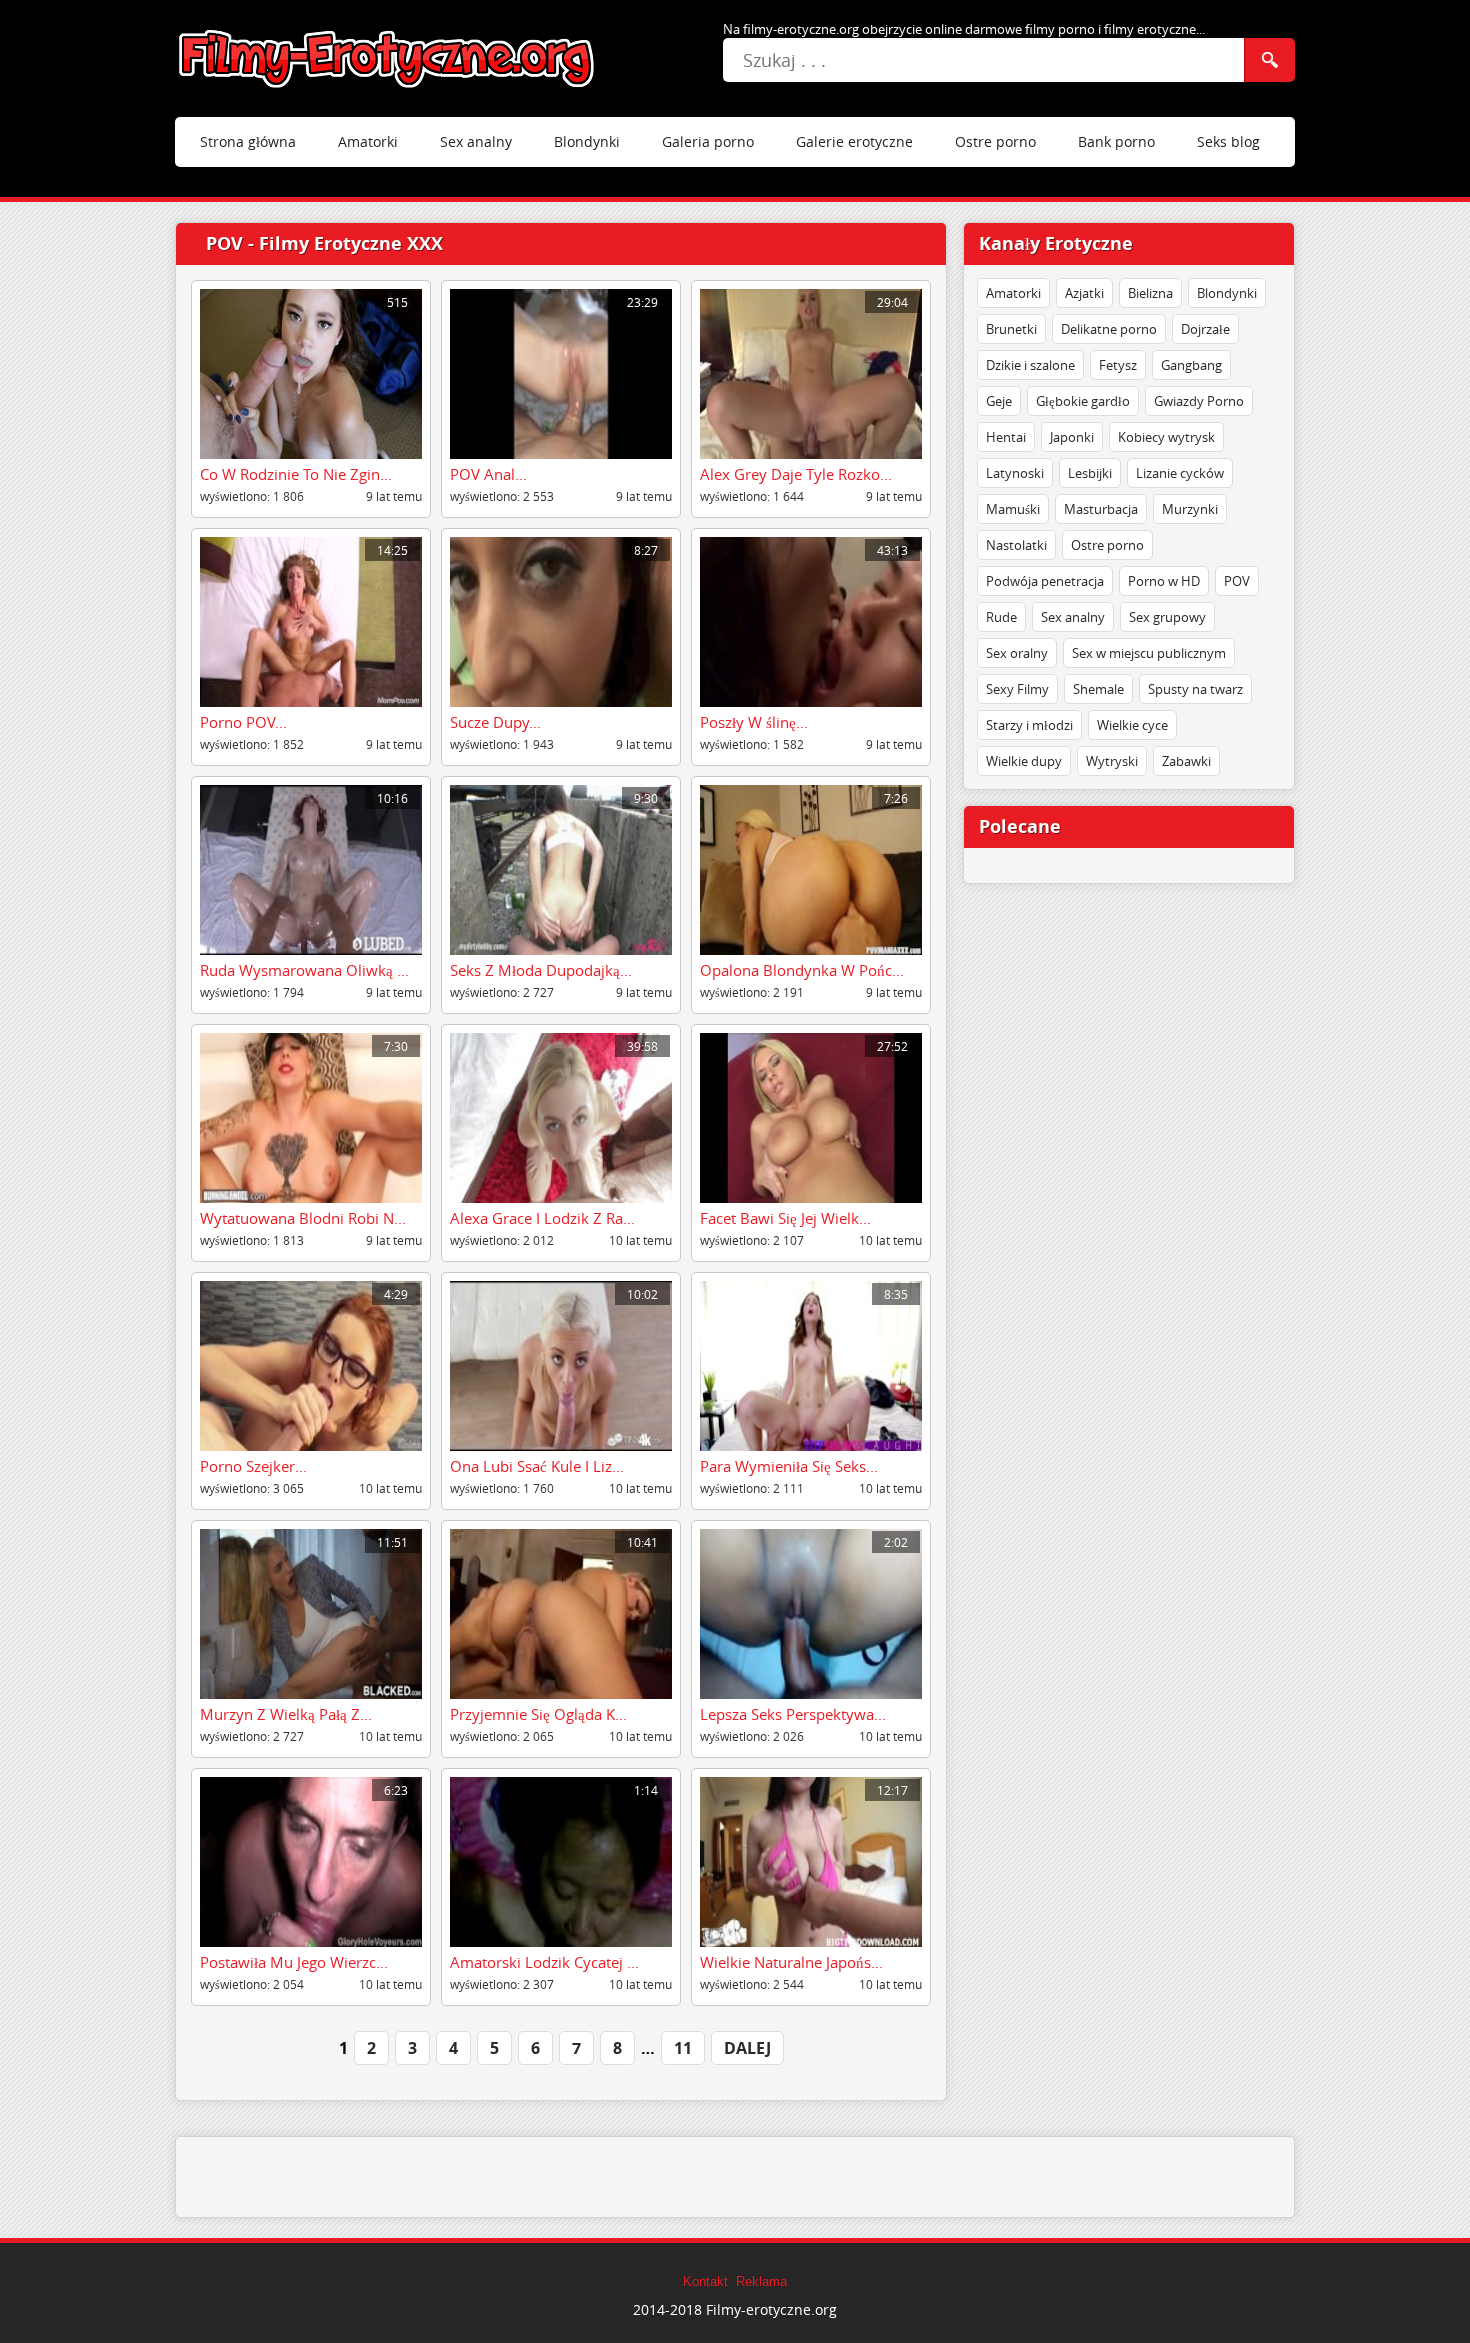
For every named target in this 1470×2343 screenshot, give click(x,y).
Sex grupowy (1167, 617)
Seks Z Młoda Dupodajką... (541, 970)
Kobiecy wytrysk (1166, 437)
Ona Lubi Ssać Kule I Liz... (537, 1466)
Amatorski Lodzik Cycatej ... (544, 1962)
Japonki (1072, 437)
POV (1237, 581)
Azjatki (1084, 293)
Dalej (747, 2048)
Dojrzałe (1205, 329)
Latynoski (1015, 473)
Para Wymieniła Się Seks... (789, 1466)
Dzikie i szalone (1030, 365)
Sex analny (476, 141)
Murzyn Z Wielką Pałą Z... (286, 1714)
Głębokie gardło (1083, 401)
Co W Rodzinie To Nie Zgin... (296, 474)
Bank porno (1116, 141)
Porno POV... (243, 722)
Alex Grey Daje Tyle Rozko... (796, 474)
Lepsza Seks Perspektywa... (793, 1714)
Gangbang (1191, 365)
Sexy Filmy (1017, 689)
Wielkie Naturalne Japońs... (791, 1962)
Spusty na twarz (1195, 689)
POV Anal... (488, 474)
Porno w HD (1164, 581)
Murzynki (1190, 509)
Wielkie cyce (1132, 725)
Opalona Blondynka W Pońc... (802, 970)
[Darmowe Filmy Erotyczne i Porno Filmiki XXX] (387, 59)
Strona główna (248, 141)
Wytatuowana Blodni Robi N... (303, 1218)
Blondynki (587, 141)
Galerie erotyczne (854, 141)
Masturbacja (1101, 509)
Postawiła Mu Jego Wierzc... (294, 1962)
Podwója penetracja (1045, 581)
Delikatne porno (1109, 329)
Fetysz (1118, 365)
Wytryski (1112, 761)
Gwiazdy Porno (1199, 401)
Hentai (1006, 437)
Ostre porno (995, 141)
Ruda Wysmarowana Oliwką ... (304, 970)
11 (683, 2048)
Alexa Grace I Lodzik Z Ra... (542, 1218)
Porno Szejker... (253, 1466)
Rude (1001, 617)
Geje (999, 401)
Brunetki (1011, 329)
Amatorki (368, 141)
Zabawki (1186, 761)
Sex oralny (1017, 653)
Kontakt (705, 2282)
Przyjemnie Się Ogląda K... (538, 1714)
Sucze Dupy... (495, 722)
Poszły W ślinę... (754, 722)
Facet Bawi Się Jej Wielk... (785, 1218)
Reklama (761, 2282)
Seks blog (1228, 141)
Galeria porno (708, 141)
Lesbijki (1090, 473)
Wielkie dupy (1024, 761)
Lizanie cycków (1180, 473)
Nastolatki (1016, 545)
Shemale (1098, 689)
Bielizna (1150, 293)
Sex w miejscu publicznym (1149, 653)
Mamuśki (1013, 509)
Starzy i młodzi (1029, 725)
